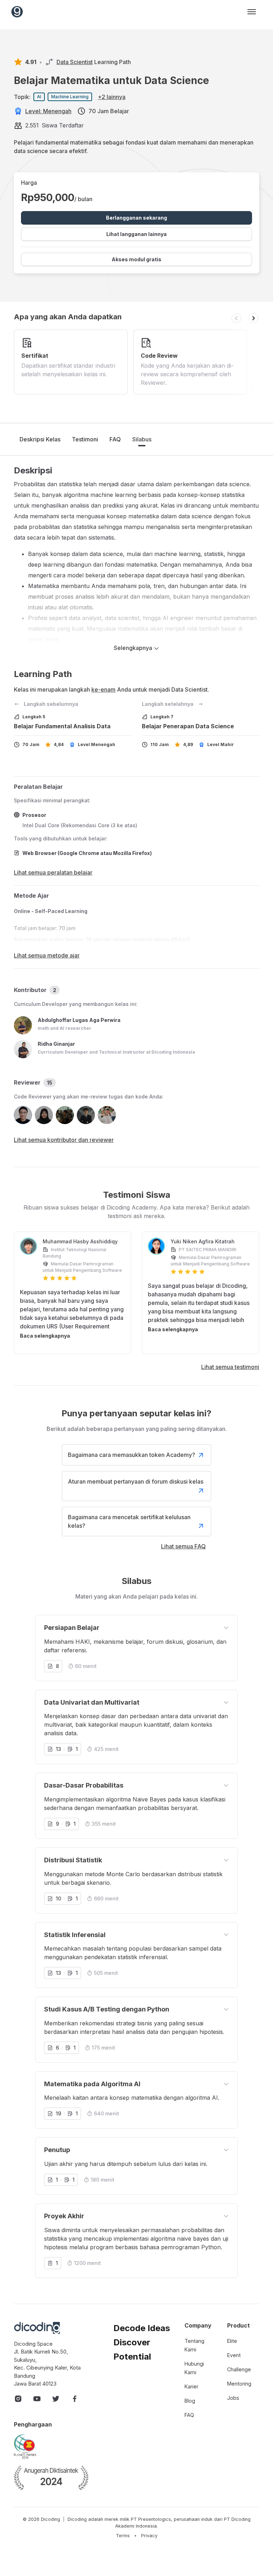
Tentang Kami (194, 2345)
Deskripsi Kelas (40, 439)
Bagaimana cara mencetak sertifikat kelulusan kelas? (129, 1521)
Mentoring (239, 2384)
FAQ (115, 439)
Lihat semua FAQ (183, 1546)
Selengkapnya (134, 648)
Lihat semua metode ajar (47, 955)
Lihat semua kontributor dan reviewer (64, 1140)
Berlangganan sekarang (136, 218)
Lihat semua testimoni (230, 1367)
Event (234, 2355)
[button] (236, 318)
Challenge (239, 2369)
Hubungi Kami (194, 2368)
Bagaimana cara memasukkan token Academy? (132, 1455)
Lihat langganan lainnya (136, 234)
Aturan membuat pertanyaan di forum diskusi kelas (136, 1481)
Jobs (233, 2398)
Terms (123, 2536)
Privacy (149, 2536)
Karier (191, 2386)
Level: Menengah (48, 111)
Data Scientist (75, 62)
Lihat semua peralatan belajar (53, 872)
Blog (190, 2401)
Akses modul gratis (136, 259)
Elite (232, 2341)
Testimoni (85, 439)
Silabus (142, 439)
